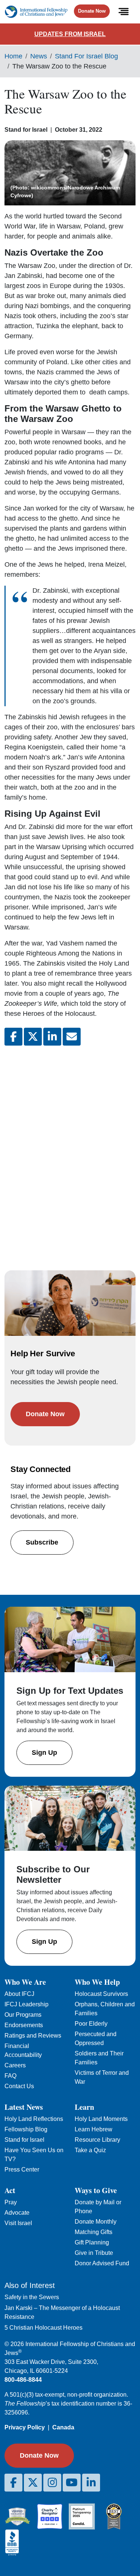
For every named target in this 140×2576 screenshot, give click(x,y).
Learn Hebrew (94, 2129)
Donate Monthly (96, 2222)
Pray (11, 2202)
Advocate (17, 2213)
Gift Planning (92, 2242)
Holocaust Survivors (101, 1994)
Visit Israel (18, 2223)
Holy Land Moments (101, 2119)
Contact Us (19, 2086)
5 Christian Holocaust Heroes (43, 2328)
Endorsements (24, 2025)
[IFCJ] (36, 12)
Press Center (22, 2169)
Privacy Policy (25, 2427)
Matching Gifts (94, 2232)
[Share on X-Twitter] (33, 1037)
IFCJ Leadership (27, 2004)
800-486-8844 (23, 2380)
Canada (63, 2427)
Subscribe (42, 1542)
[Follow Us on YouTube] (72, 2483)
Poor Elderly (91, 2024)
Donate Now (92, 11)
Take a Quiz (90, 2150)
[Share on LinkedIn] (52, 1037)
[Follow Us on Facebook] (13, 2483)
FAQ (10, 2076)
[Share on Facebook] (13, 1037)
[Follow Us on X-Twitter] (33, 2483)
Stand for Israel (24, 2140)
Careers (15, 2065)
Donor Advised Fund (102, 2263)
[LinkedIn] (91, 2483)
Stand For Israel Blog (86, 56)
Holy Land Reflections (34, 2119)
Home (13, 56)
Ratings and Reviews (33, 2036)
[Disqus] (70, 1151)
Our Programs (23, 2015)
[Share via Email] (72, 1037)
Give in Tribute (94, 2253)
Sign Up (44, 1753)
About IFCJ (19, 1994)
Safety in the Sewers (32, 2297)
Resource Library (97, 2140)
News (39, 56)
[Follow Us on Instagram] (52, 2483)
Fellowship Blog (26, 2129)
